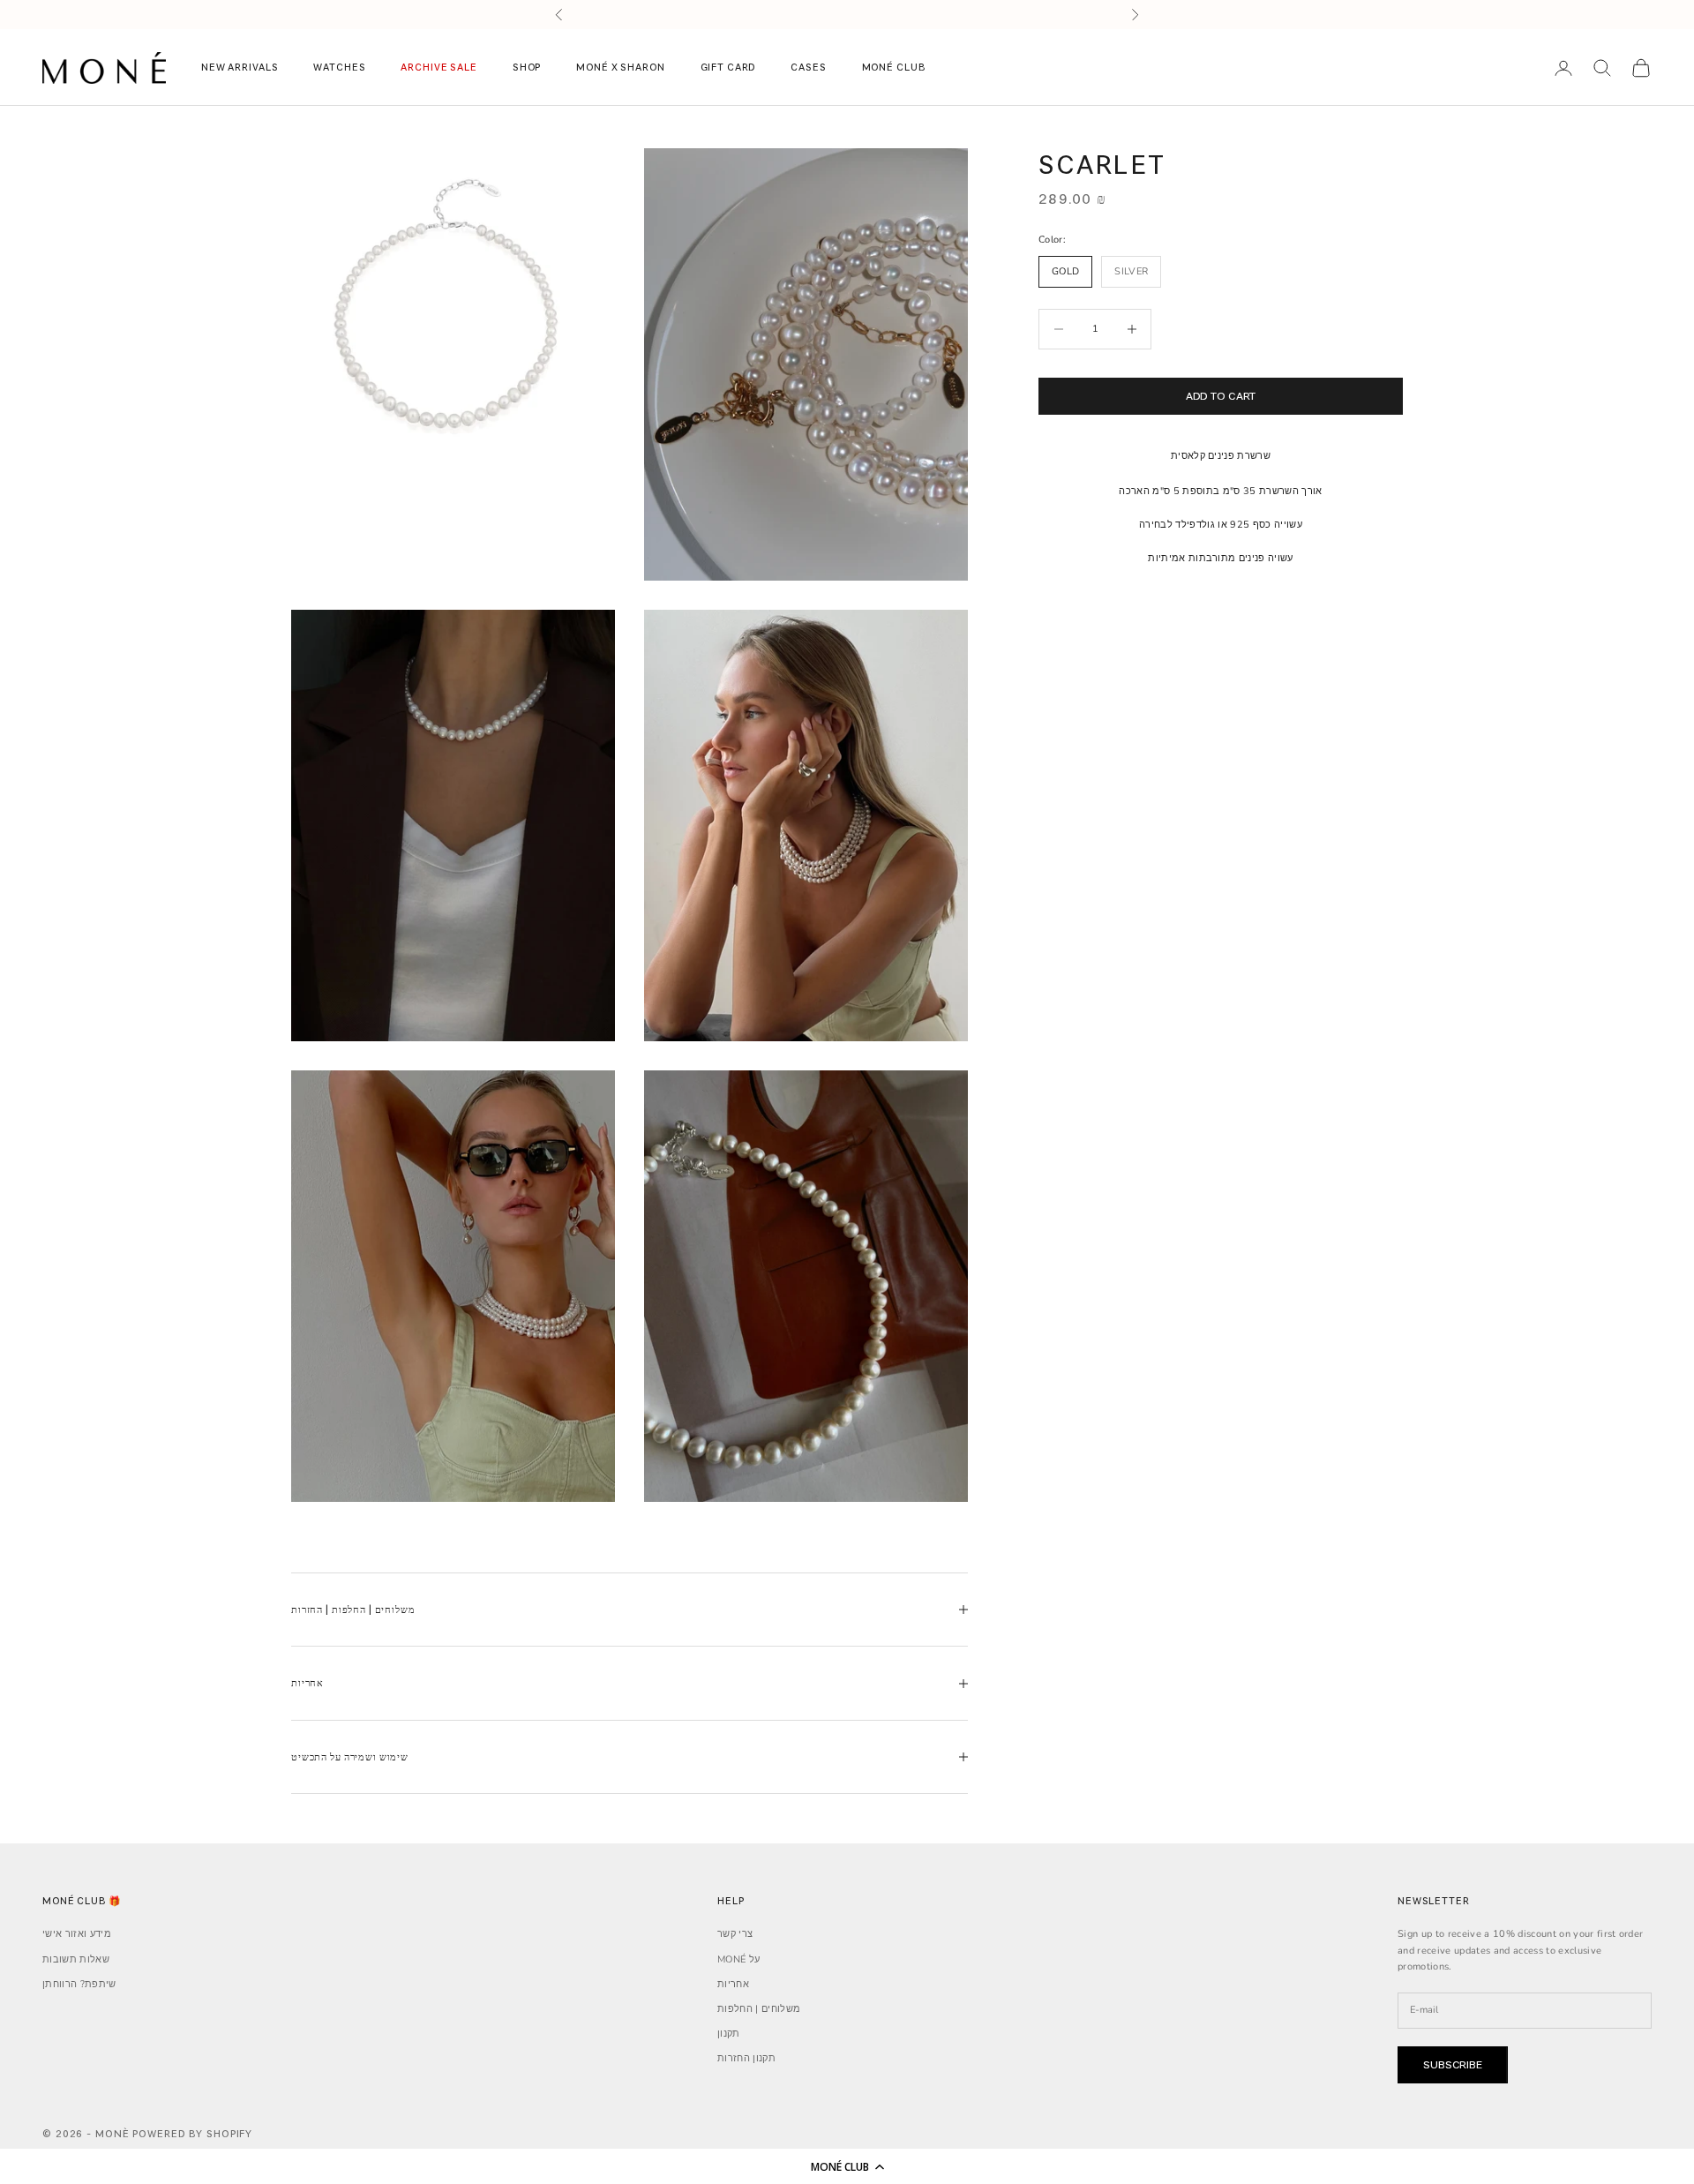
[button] (847, 2166)
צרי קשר (735, 1934)
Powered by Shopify (192, 2134)
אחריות (733, 1984)
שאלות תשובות (76, 1959)
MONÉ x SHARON (620, 67)
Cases (808, 67)
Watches (339, 67)
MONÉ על (738, 1959)
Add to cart (1221, 396)
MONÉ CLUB (894, 67)
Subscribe (1453, 2064)
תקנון (729, 2034)
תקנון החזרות (746, 2058)
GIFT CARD (728, 67)
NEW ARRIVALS (240, 67)
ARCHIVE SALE (438, 67)
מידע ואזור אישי (77, 1934)
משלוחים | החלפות (759, 2009)
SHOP (527, 67)
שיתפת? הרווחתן (79, 1984)
